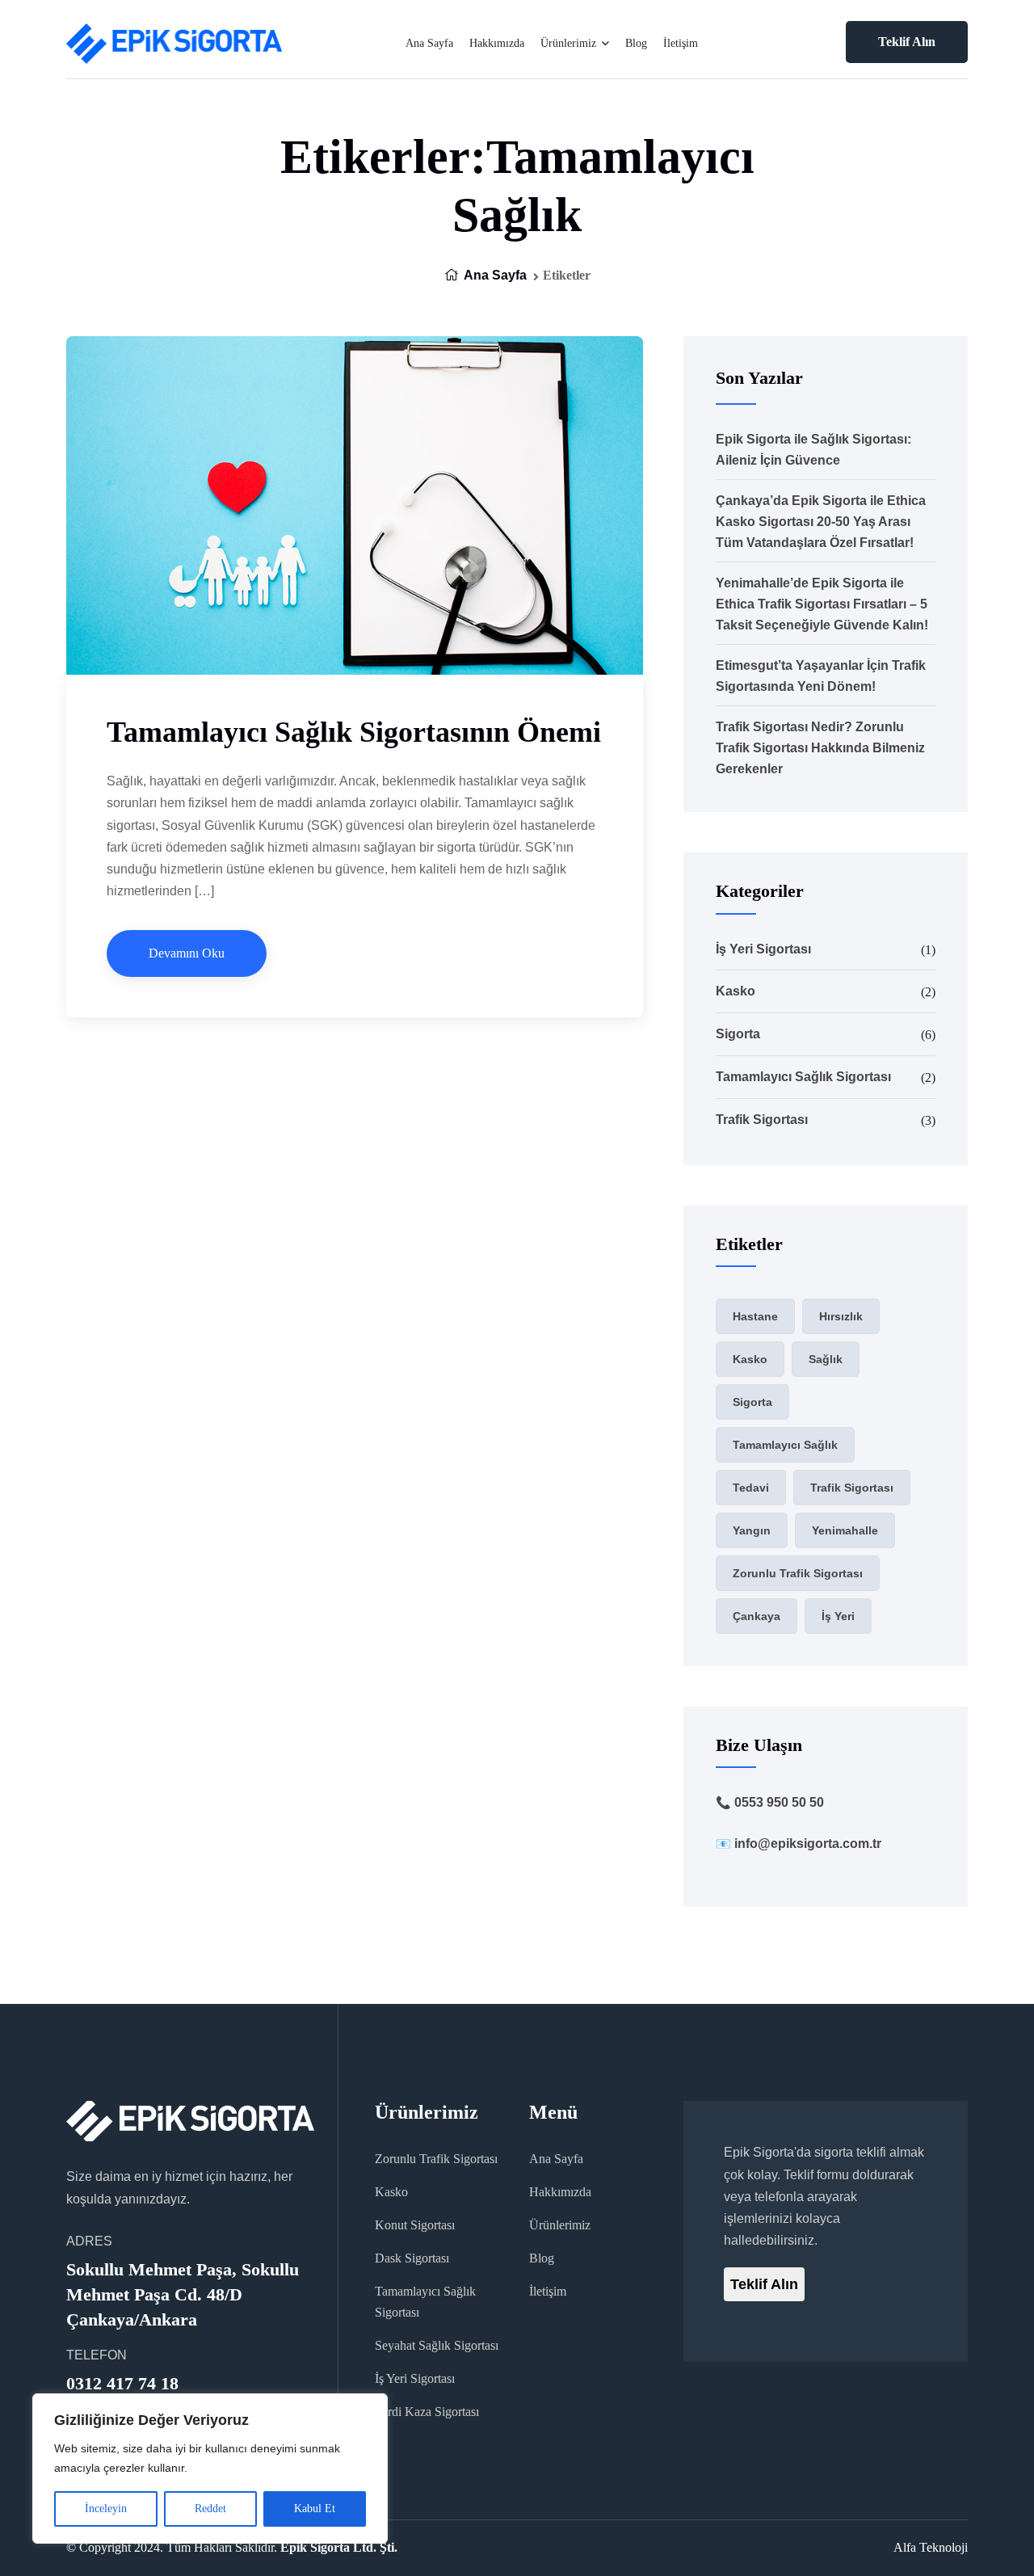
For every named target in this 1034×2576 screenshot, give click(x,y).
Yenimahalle (845, 1530)
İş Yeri (838, 1616)
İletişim (681, 43)
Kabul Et (315, 2509)
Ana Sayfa (429, 43)
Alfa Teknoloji (931, 2547)
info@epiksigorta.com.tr (808, 1844)
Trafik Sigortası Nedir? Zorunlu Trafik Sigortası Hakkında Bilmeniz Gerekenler (820, 748)
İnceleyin (106, 2509)
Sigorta (738, 1034)
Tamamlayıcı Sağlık (785, 1445)
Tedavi (751, 1488)
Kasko (736, 991)
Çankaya (757, 1616)
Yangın (752, 1530)
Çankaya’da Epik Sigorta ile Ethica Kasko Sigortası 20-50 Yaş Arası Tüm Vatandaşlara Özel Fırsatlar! (821, 522)
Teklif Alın (907, 42)
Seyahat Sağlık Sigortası (437, 2345)
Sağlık (826, 1359)
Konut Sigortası (415, 2225)
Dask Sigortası (412, 2258)
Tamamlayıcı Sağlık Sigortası (803, 1077)
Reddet (210, 2509)
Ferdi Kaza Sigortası (427, 2412)
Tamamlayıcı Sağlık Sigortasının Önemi (354, 732)
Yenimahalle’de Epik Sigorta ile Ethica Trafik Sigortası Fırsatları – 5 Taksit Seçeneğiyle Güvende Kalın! (822, 604)
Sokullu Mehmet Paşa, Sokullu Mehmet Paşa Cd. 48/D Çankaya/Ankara (183, 2294)
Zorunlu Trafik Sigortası (798, 1573)
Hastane (755, 1316)
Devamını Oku (187, 953)
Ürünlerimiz (568, 43)
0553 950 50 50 (779, 1802)
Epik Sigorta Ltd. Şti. (339, 2547)
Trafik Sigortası (762, 1120)
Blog (636, 43)
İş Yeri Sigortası (763, 949)
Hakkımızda (497, 43)
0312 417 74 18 (122, 2383)
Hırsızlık (841, 1316)
